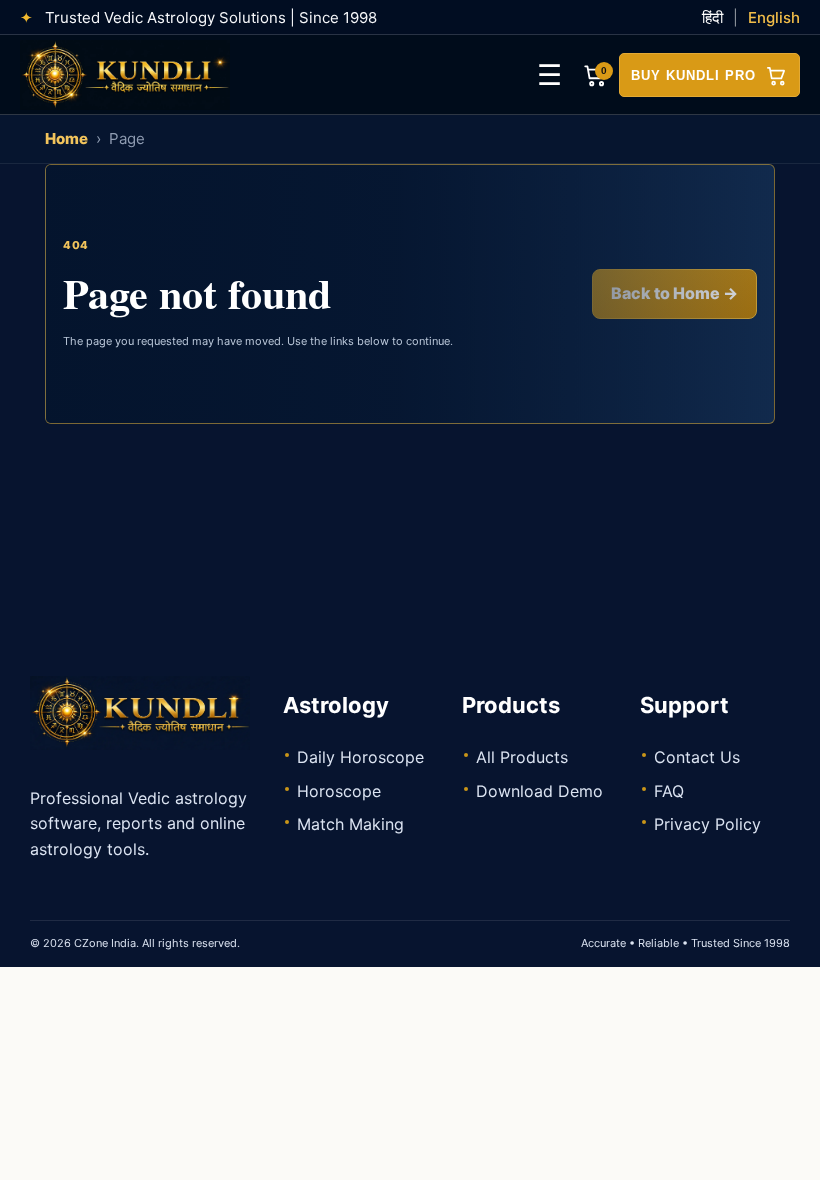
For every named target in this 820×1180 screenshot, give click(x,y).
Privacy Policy (707, 824)
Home (66, 138)
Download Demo (539, 791)
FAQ (669, 791)
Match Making (350, 824)
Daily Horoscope (360, 757)
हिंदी (712, 17)
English (774, 17)
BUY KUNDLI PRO (693, 75)
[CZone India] (130, 75)
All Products (522, 757)
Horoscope (339, 791)
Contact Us (697, 757)
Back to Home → (674, 293)
